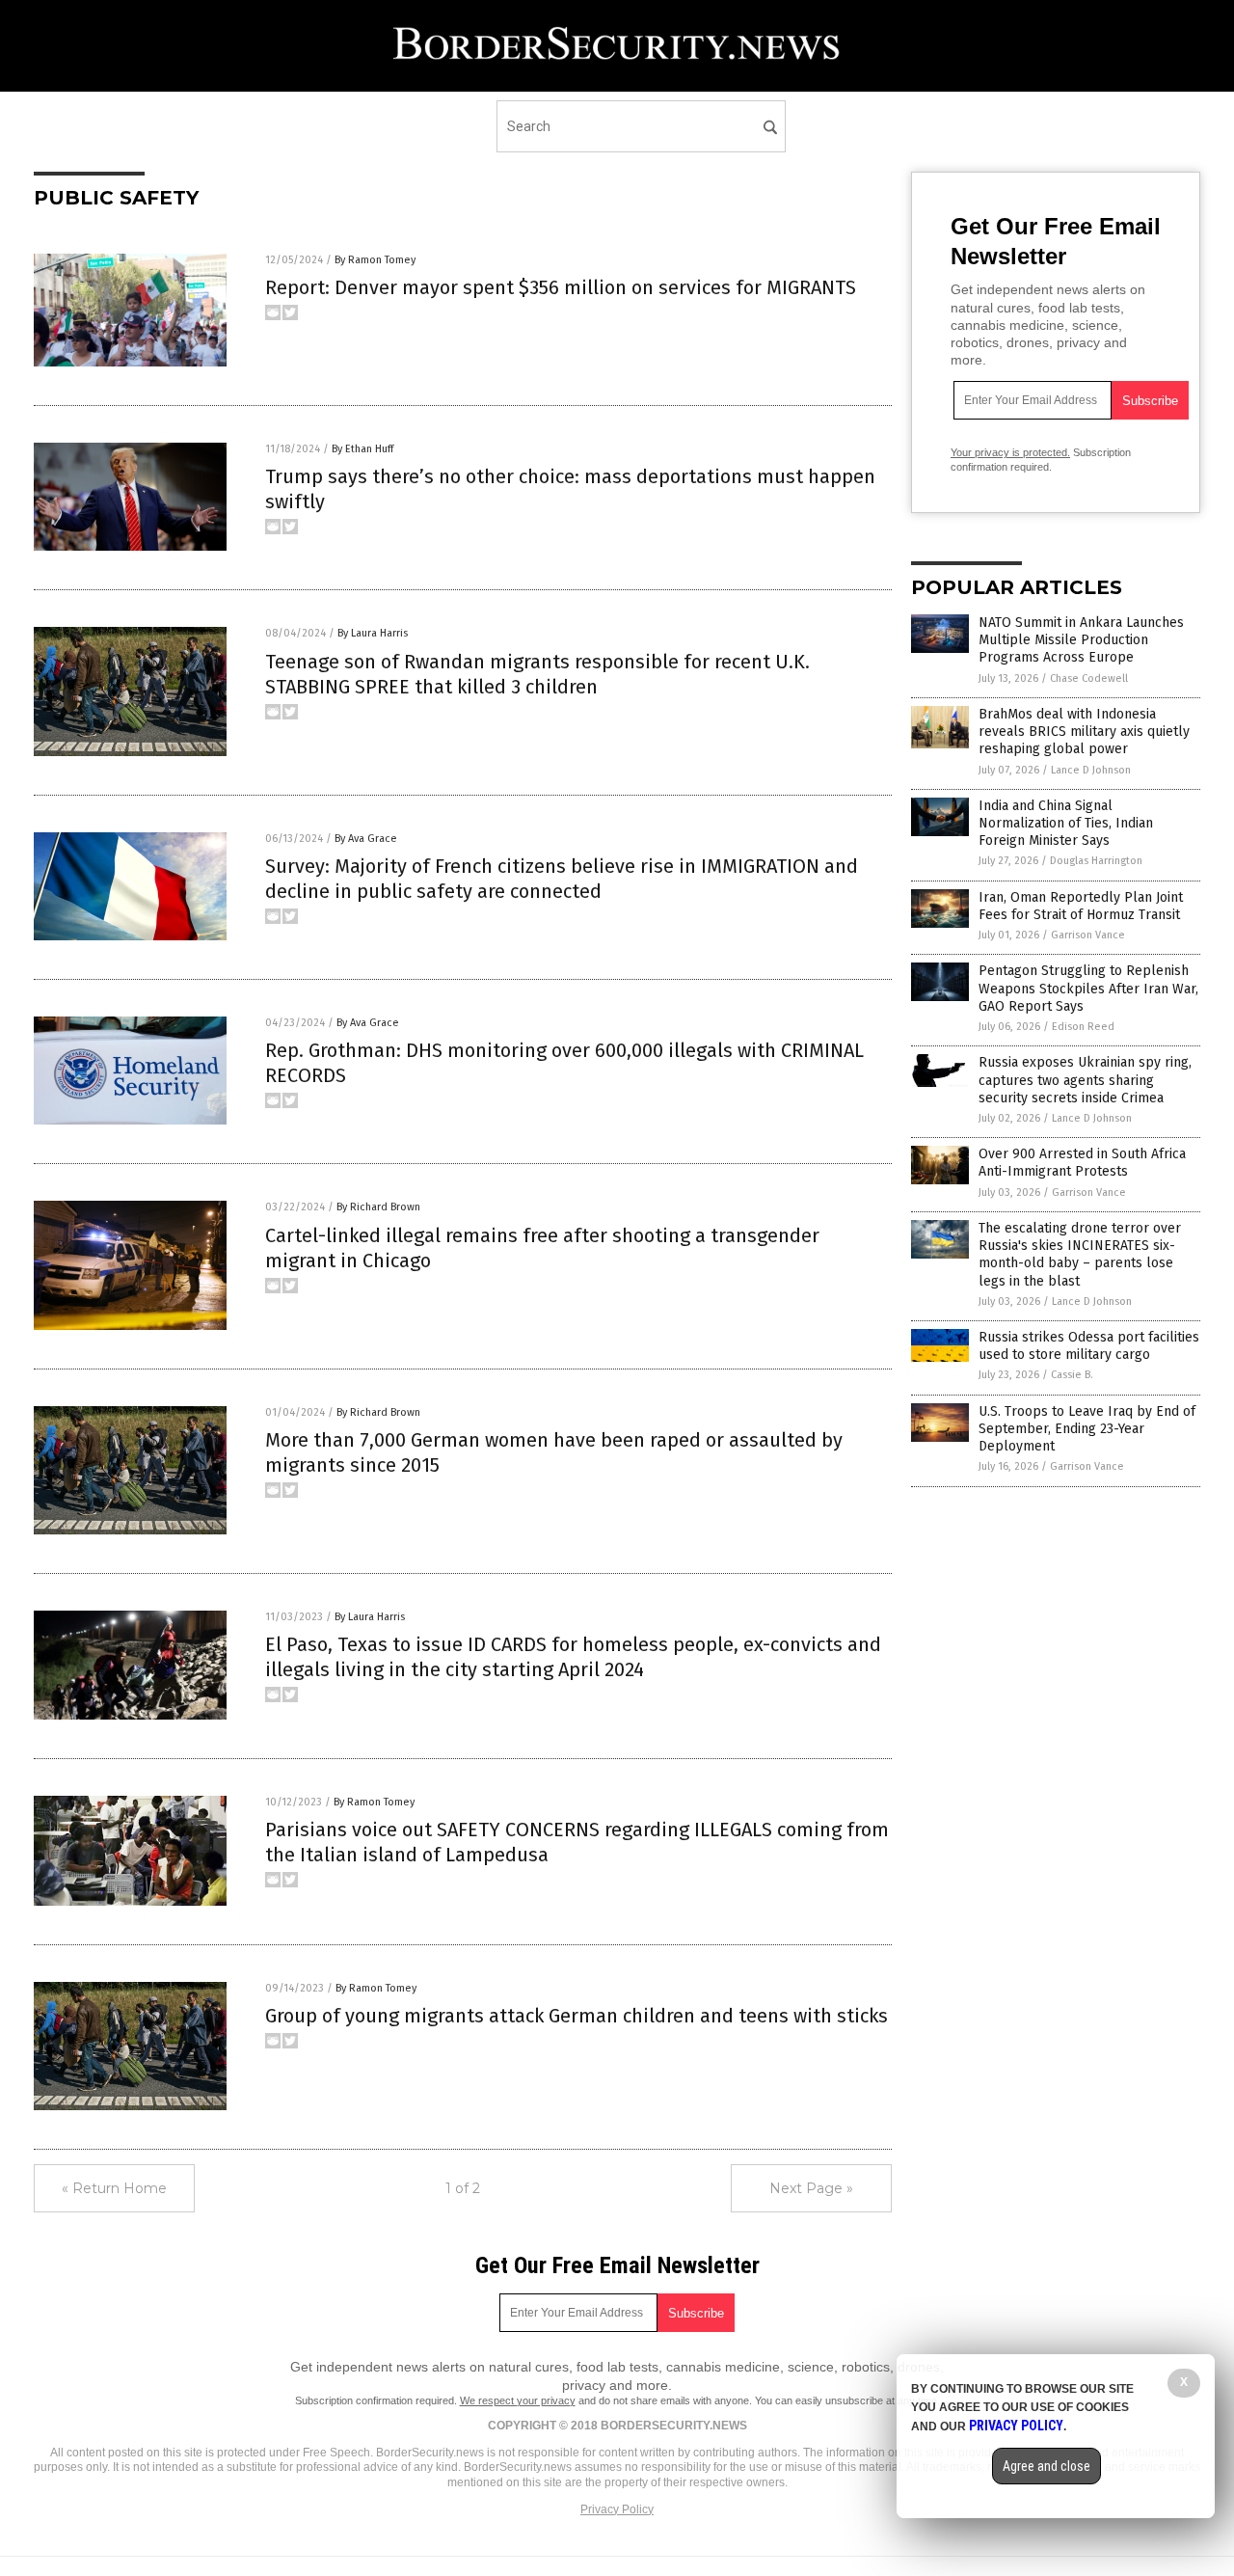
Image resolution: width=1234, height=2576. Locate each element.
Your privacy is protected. (1010, 452)
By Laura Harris (373, 633)
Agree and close (1046, 2466)
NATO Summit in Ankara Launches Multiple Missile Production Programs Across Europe (1081, 640)
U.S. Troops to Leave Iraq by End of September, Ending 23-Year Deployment (1087, 1429)
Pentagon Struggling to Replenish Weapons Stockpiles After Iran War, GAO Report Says (1088, 988)
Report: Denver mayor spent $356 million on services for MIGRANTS (561, 287)
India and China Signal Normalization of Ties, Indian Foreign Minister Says (1066, 823)
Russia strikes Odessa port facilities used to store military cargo (1089, 1346)
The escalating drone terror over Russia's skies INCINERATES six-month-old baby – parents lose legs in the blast (1080, 1255)
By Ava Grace (366, 839)
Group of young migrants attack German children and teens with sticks (577, 2016)
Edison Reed (1083, 1027)
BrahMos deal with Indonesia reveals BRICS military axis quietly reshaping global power (1084, 732)
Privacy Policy (617, 2509)
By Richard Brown (378, 1207)
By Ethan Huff (362, 449)
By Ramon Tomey (375, 260)
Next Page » (811, 2188)
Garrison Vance (1088, 935)
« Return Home (114, 2188)
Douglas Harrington (1096, 861)
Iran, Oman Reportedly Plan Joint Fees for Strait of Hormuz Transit (1081, 906)
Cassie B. (1072, 1375)
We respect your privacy (518, 2400)
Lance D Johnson (1091, 770)
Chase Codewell (1089, 678)
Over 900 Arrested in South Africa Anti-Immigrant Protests (1082, 1163)
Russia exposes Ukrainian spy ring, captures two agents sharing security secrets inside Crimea (1085, 1080)
